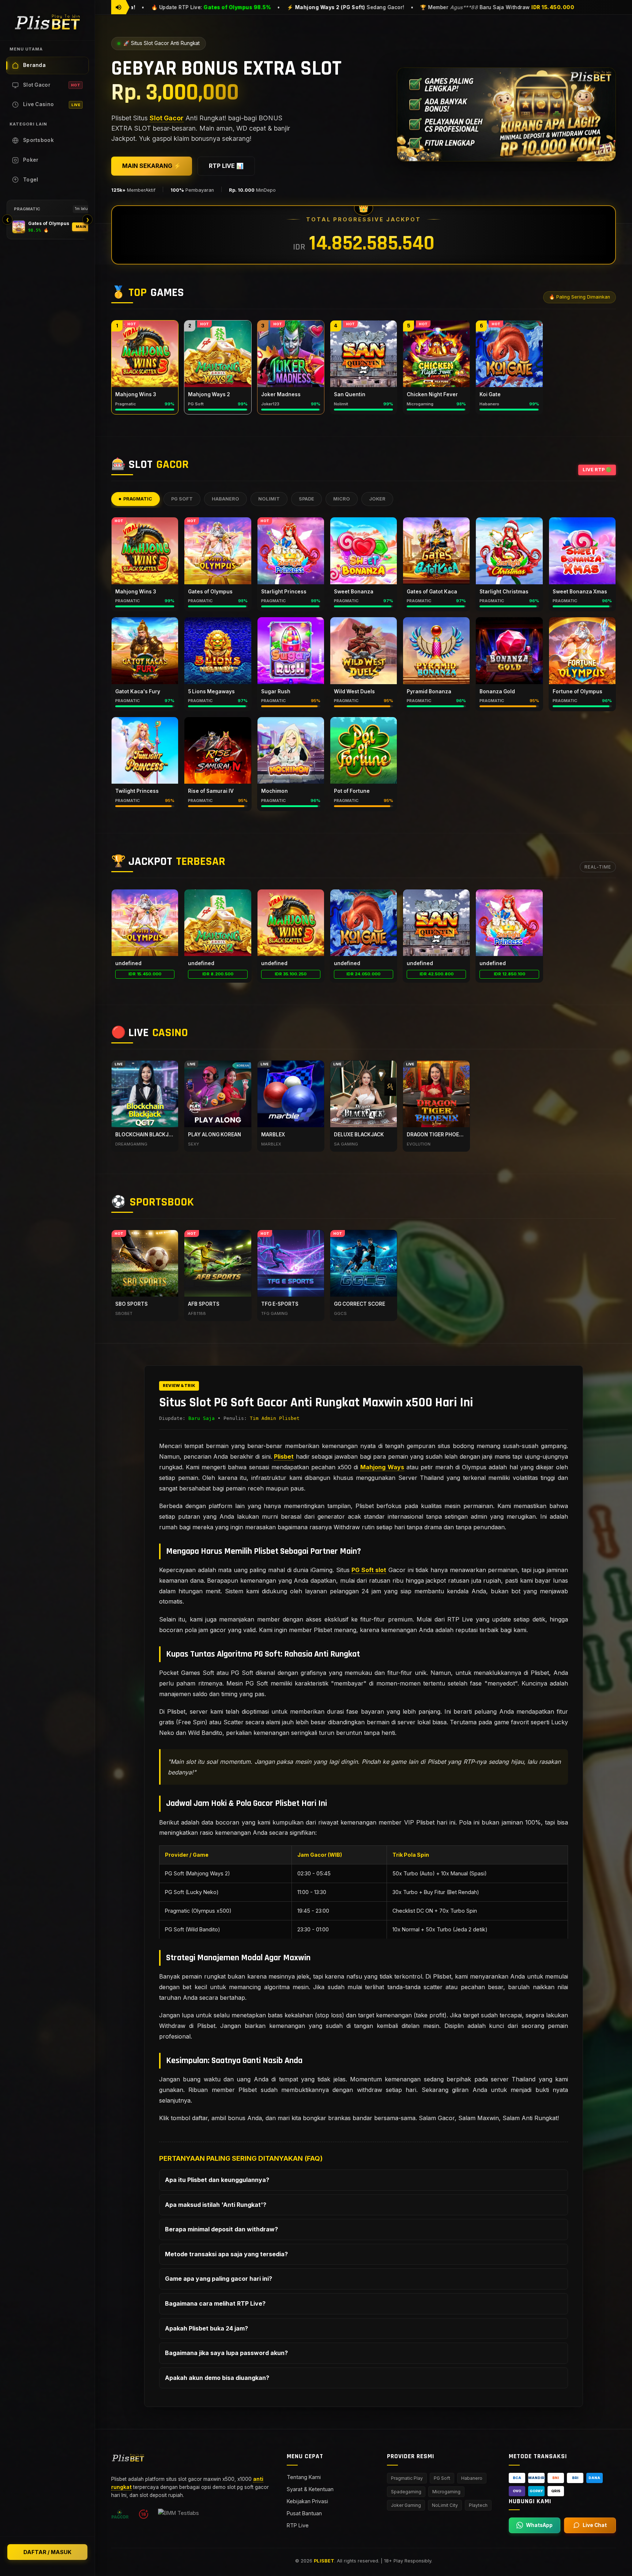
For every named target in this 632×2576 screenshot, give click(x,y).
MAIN (81, 227)
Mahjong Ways (382, 1467)
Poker (31, 160)
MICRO (342, 499)
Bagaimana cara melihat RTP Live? (215, 2303)
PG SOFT (182, 499)
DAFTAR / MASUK (47, 2552)
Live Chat (595, 2525)
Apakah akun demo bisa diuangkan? (217, 2377)
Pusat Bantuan (304, 2513)
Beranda (34, 65)
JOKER (377, 499)
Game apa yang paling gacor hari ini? (219, 2279)
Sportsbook (38, 140)
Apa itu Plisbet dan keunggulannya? (217, 2180)
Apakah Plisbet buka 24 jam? (206, 2328)
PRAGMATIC (138, 499)
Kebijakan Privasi (307, 2501)
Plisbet (284, 1456)
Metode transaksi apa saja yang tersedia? (226, 2254)
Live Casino (52, 104)
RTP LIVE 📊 (226, 166)
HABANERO (225, 499)
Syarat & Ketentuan (310, 2489)
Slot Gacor (52, 85)
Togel (31, 180)
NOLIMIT (269, 499)
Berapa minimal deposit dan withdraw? (221, 2229)
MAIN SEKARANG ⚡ (152, 166)
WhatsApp (539, 2525)
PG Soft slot (369, 1570)
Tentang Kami (304, 2477)
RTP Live (298, 2525)
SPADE (306, 499)
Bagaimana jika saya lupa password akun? (226, 2353)
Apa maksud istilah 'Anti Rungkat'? (216, 2204)
